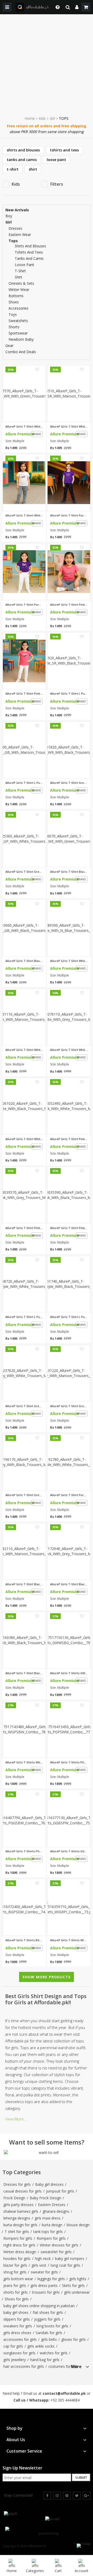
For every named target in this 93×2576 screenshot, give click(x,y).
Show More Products (47, 1977)
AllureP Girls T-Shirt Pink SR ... (69, 605)
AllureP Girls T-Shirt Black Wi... (24, 1584)
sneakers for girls (18, 2326)
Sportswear (18, 333)
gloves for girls (73, 2339)
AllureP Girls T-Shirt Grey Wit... (24, 1406)
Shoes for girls (17, 2299)
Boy (9, 216)
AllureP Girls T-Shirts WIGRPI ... (69, 1940)
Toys (13, 314)
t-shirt (13, 169)
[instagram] (57, 2496)
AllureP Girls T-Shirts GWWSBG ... (69, 1673)
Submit (81, 2477)
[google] (87, 2496)
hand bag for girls (45, 2360)
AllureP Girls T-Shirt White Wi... (69, 961)
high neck (43, 2259)
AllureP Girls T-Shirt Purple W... (69, 1495)
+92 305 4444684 (65, 2400)
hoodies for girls (17, 2259)
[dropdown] (77, 7)
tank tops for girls (48, 2232)
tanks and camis (22, 160)
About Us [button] (16, 2440)
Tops (13, 241)
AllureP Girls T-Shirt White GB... (24, 515)
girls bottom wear (18, 2279)
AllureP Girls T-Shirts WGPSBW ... (24, 1762)
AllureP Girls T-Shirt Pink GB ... (24, 694)
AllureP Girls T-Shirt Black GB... (24, 961)
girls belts (49, 2339)
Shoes (14, 302)
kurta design (52, 2225)
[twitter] (77, 2496)
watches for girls (54, 2353)
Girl (52, 118)
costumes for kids (63, 2366)
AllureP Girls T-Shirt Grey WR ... (69, 783)
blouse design (78, 2225)
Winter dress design (20, 2252)
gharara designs (56, 2211)
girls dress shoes (17, 2333)
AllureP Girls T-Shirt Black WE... (69, 872)
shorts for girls (16, 2292)
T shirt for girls (17, 2232)
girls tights (78, 2279)
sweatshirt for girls (56, 2252)
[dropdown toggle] (56, 7)
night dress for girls (19, 2245)
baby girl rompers (70, 2259)
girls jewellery (15, 2360)
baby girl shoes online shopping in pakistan (39, 2306)
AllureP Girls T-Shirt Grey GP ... (24, 872)
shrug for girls (15, 2272)
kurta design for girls (20, 2225)
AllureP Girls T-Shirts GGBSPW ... (69, 1851)
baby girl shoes (16, 2312)
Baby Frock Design (45, 2198)
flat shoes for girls (48, 2312)
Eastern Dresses (52, 2205)
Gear (9, 346)
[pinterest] (67, 2496)
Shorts (14, 327)
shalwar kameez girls (21, 2211)
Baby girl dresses (49, 2184)
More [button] (76, 2367)
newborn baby (21, 339)
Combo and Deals (21, 352)
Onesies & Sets (21, 283)
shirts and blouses (23, 150)
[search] (68, 7)
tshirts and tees (64, 150)
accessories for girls (20, 2339)
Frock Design (14, 2198)
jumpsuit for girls (60, 2191)
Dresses (15, 228)
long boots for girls (52, 2326)
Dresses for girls (17, 2184)
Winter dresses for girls (59, 2245)
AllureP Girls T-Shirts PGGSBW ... (24, 1851)
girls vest (39, 2265)
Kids (42, 118)
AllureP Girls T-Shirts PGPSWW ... (69, 1762)
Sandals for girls (49, 2333)
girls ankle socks (41, 2346)
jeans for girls (15, 2285)
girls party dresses (18, 2205)
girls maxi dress (48, 2218)
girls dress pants (44, 2285)
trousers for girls (46, 2292)
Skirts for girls (73, 2285)
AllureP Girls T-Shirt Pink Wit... (69, 1139)
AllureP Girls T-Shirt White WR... (24, 427)
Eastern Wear (20, 235)
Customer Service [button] (24, 2451)
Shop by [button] (14, 2428)
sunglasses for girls (19, 2353)
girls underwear (77, 2292)
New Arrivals (17, 210)
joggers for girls (47, 2319)
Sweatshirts (18, 321)
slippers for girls (17, 2319)
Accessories (18, 308)
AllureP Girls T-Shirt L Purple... (69, 694)
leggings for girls (51, 2279)
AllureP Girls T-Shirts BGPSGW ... (24, 1940)
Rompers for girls (18, 2238)
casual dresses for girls (22, 2191)
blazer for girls (15, 2265)
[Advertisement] (47, 64)
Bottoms (16, 296)
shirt (33, 169)
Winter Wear (19, 289)
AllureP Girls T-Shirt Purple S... (69, 515)
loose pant (56, 160)
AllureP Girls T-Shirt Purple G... (24, 605)
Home (30, 118)
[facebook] (47, 2496)
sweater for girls (44, 2272)
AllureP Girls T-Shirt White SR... (69, 427)
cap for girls (13, 2346)
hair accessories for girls (24, 2366)
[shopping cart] (86, 7)
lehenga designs (17, 2218)
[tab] (80, 2366)
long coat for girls (65, 2265)
